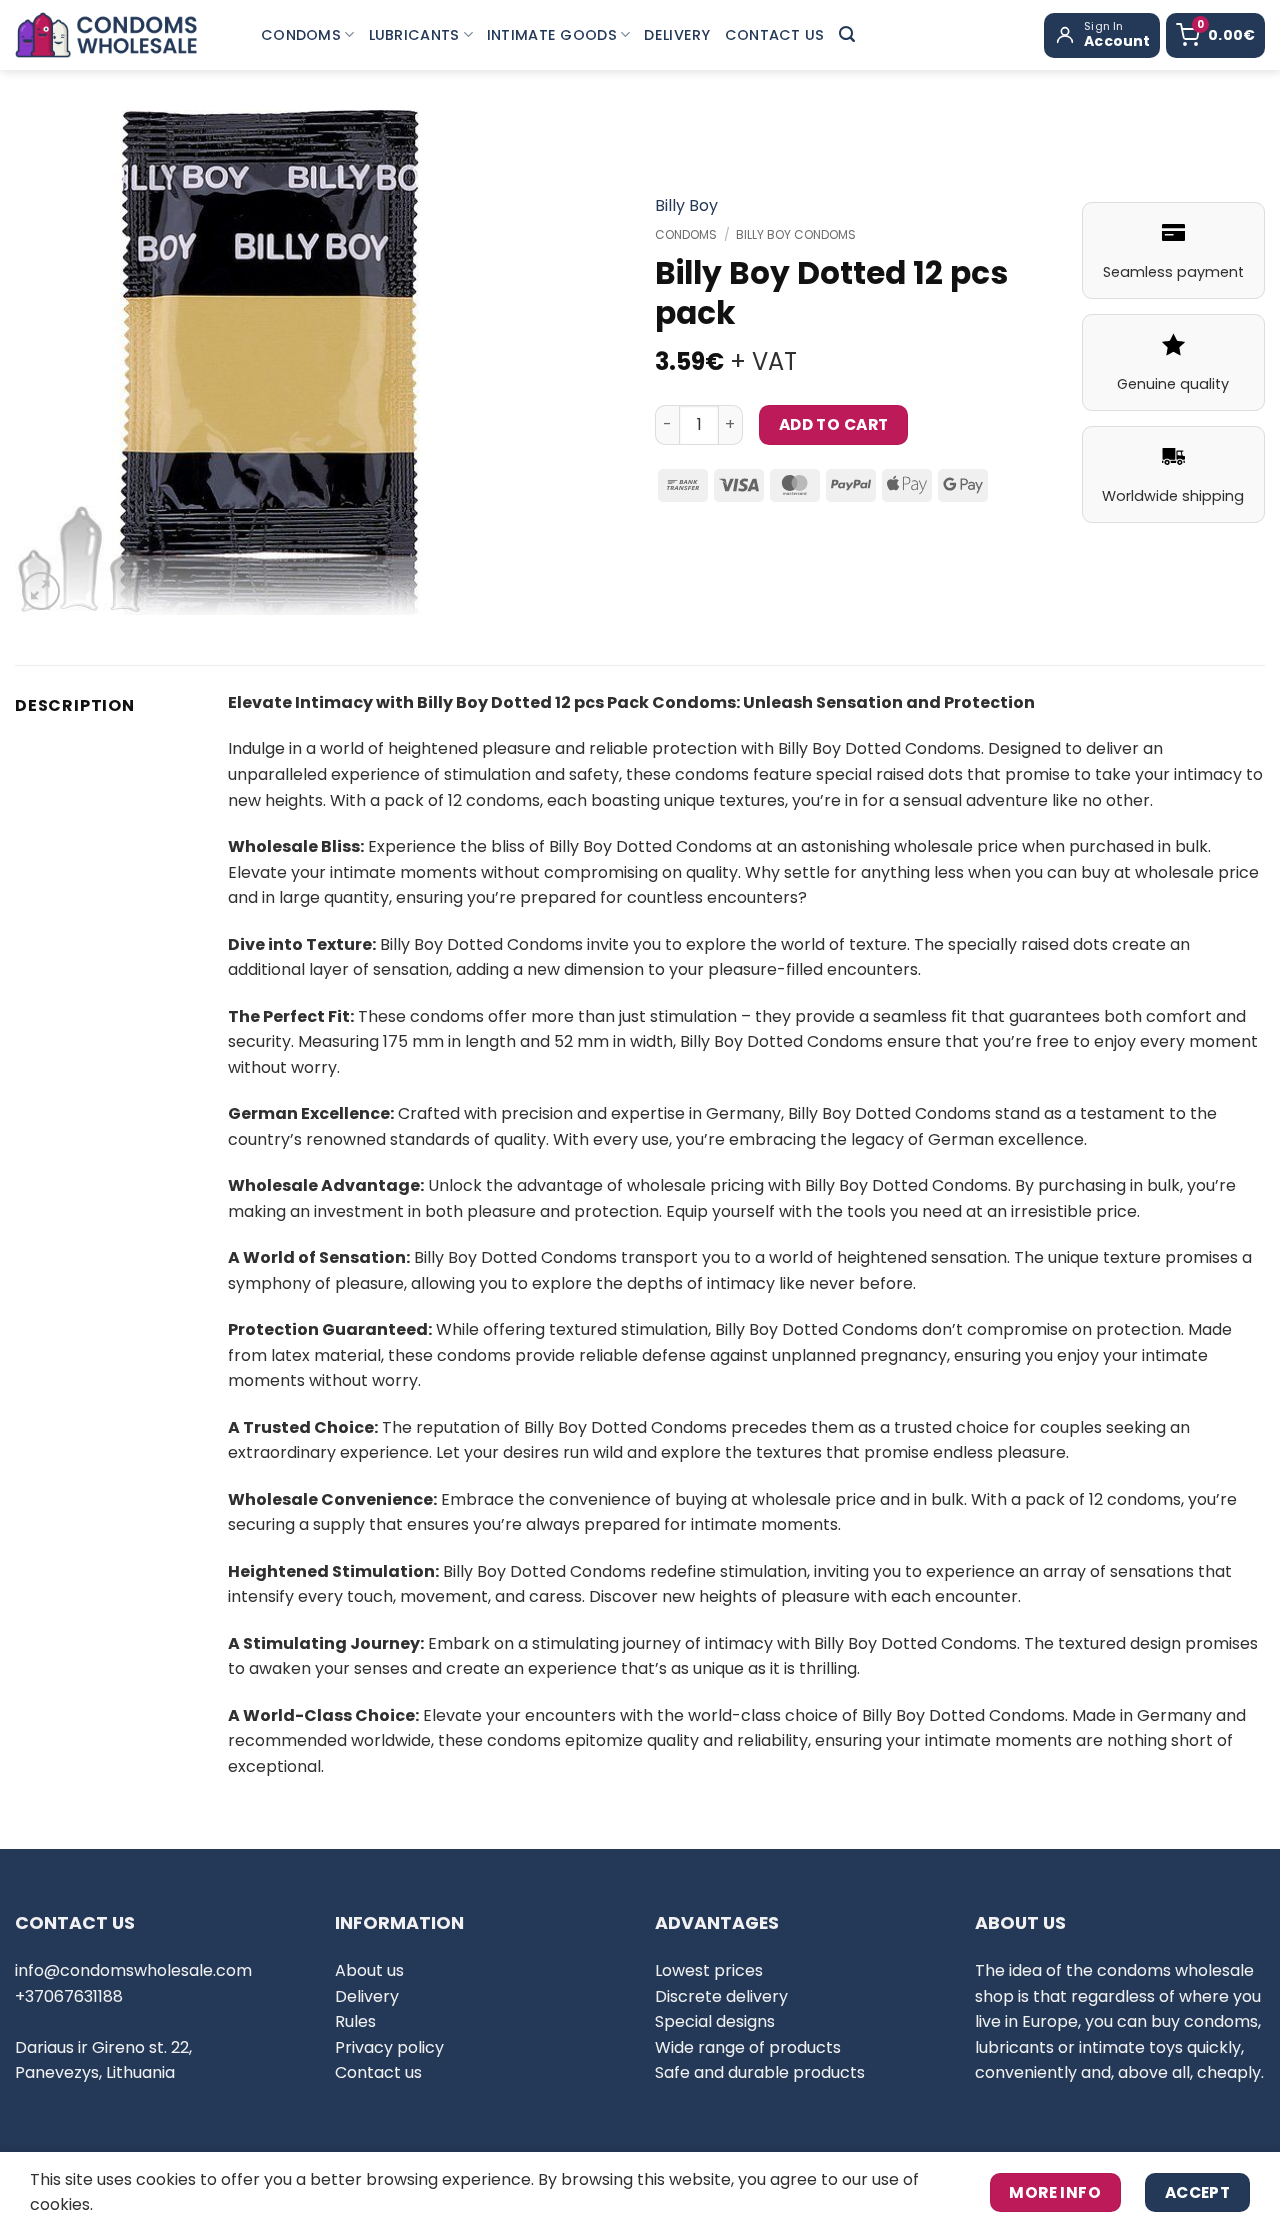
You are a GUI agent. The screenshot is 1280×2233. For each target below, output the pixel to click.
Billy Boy (686, 205)
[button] (847, 34)
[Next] (485, 362)
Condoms (301, 35)
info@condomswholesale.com (133, 1970)
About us (369, 1970)
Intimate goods (552, 35)
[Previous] (50, 362)
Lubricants (414, 35)
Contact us (775, 35)
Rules (355, 2021)
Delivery (677, 35)
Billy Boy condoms (796, 234)
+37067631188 (69, 1996)
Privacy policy (389, 2047)
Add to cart (834, 424)
